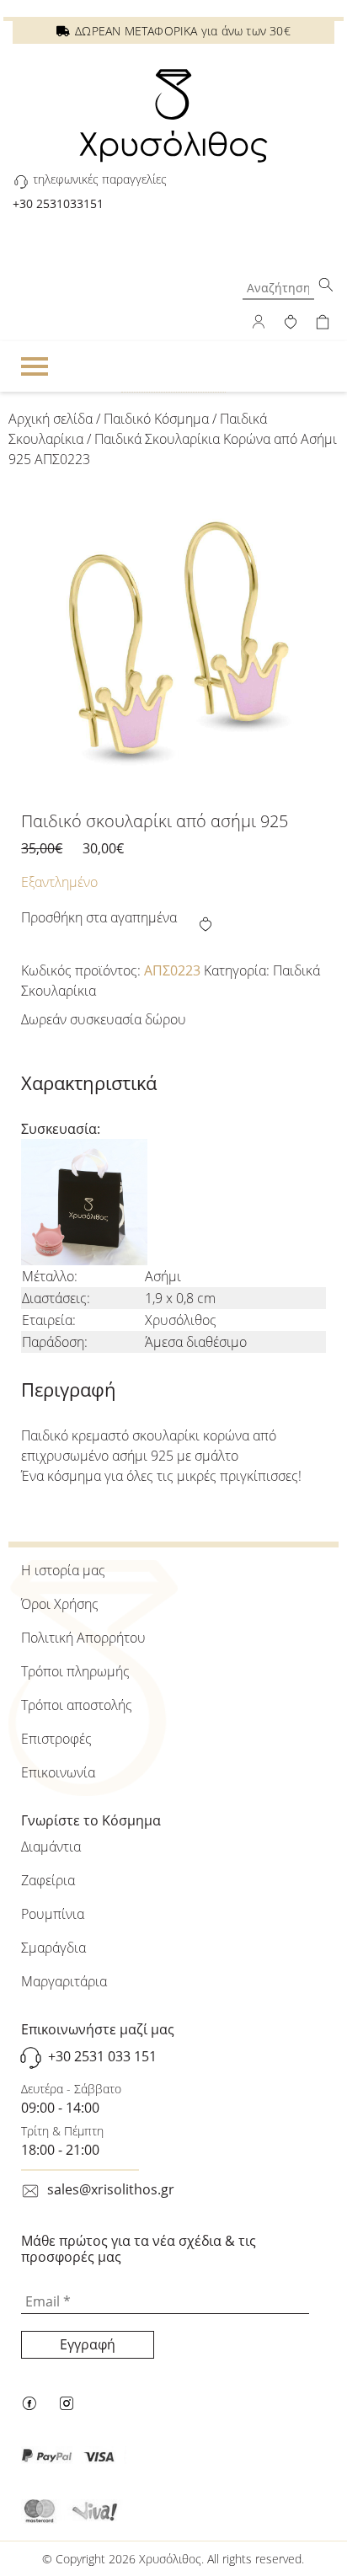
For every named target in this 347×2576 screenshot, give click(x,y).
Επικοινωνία (58, 1772)
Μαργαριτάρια (64, 1981)
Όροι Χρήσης (60, 1604)
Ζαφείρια (48, 1880)
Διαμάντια (51, 1846)
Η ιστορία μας (63, 1570)
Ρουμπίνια (53, 1914)
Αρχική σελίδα (51, 419)
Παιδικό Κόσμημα (156, 419)
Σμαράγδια (53, 1948)
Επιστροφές (56, 1739)
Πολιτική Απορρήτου (83, 1638)
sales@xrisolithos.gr (111, 2189)
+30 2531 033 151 (102, 2056)
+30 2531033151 (58, 203)
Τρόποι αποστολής (77, 1705)
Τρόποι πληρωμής (75, 1671)
